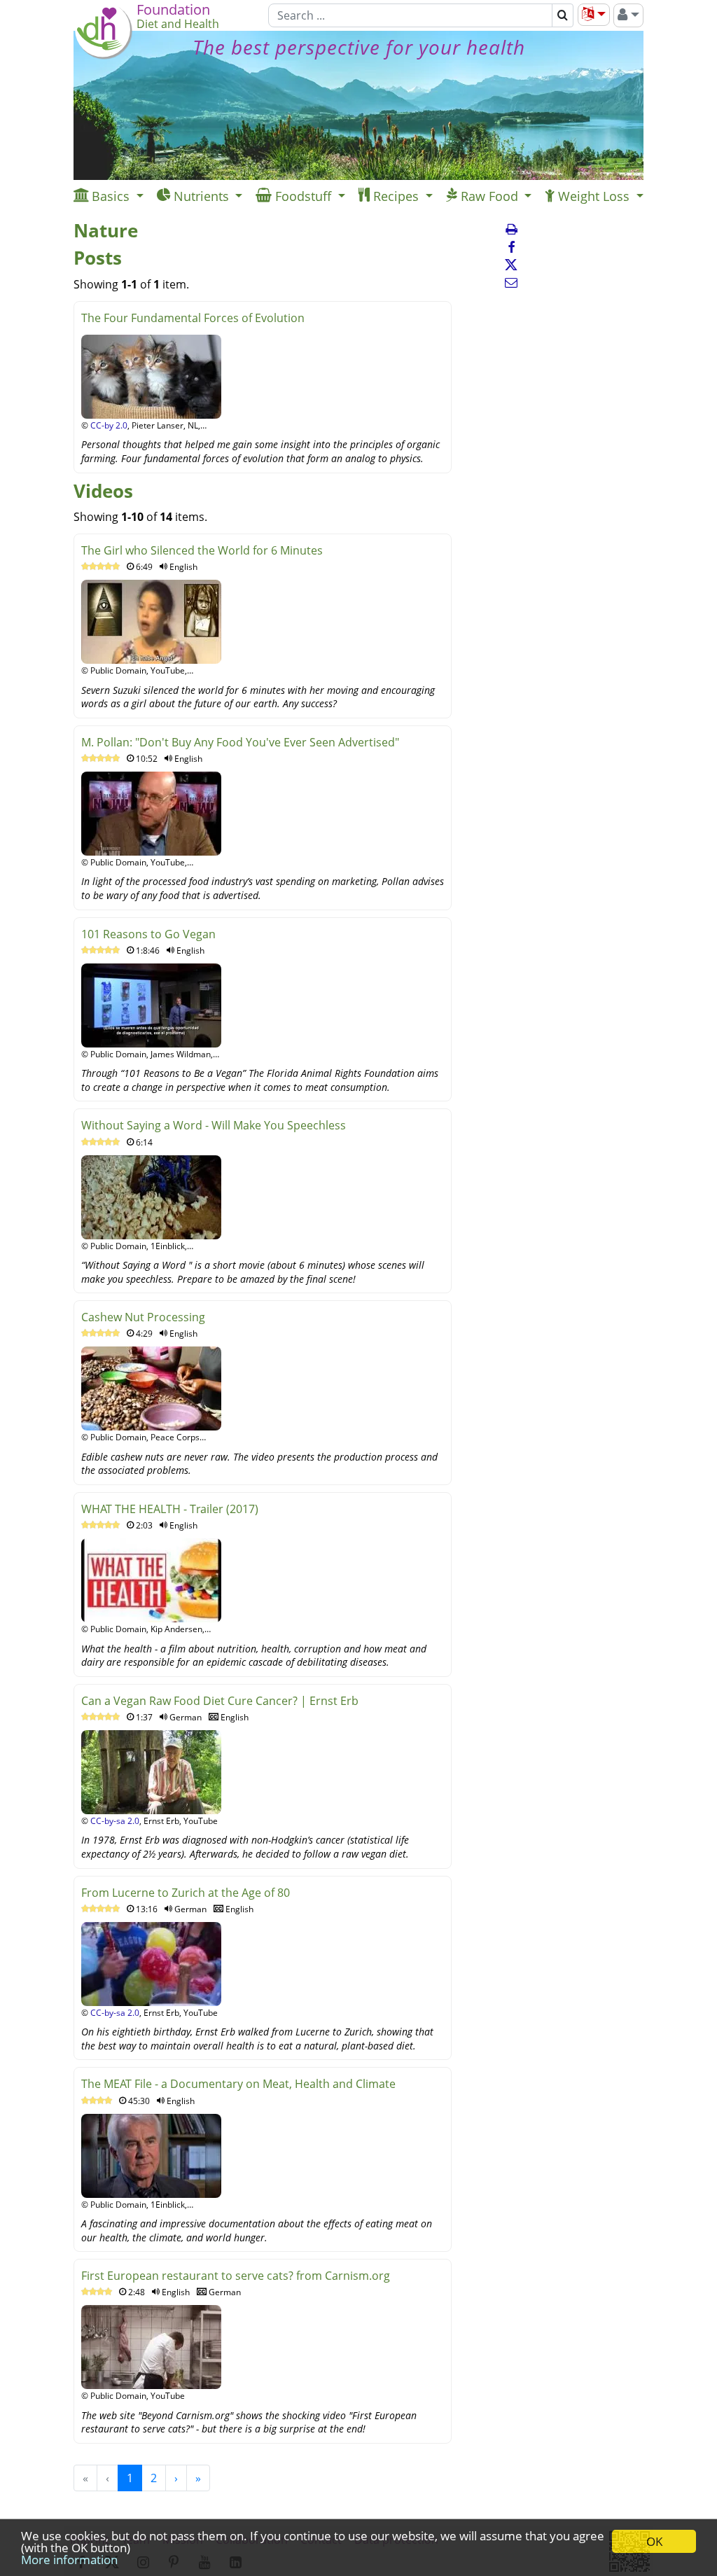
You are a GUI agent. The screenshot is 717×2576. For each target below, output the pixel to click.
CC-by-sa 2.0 (115, 1821)
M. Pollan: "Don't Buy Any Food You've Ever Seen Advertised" (240, 742)
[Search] (563, 15)
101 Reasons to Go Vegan (148, 934)
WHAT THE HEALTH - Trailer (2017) (170, 1509)
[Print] (511, 229)
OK (654, 2541)
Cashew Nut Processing (143, 1317)
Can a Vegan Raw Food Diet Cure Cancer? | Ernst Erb (220, 1701)
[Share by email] (511, 282)
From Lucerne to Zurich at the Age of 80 (186, 1893)
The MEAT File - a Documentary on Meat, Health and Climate (238, 2084)
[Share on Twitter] (511, 265)
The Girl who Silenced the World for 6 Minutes (202, 550)
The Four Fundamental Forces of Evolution (193, 318)
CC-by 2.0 (109, 425)
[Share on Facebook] (511, 247)
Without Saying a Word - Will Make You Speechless (214, 1125)
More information (69, 2560)
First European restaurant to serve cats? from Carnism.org (236, 2276)
